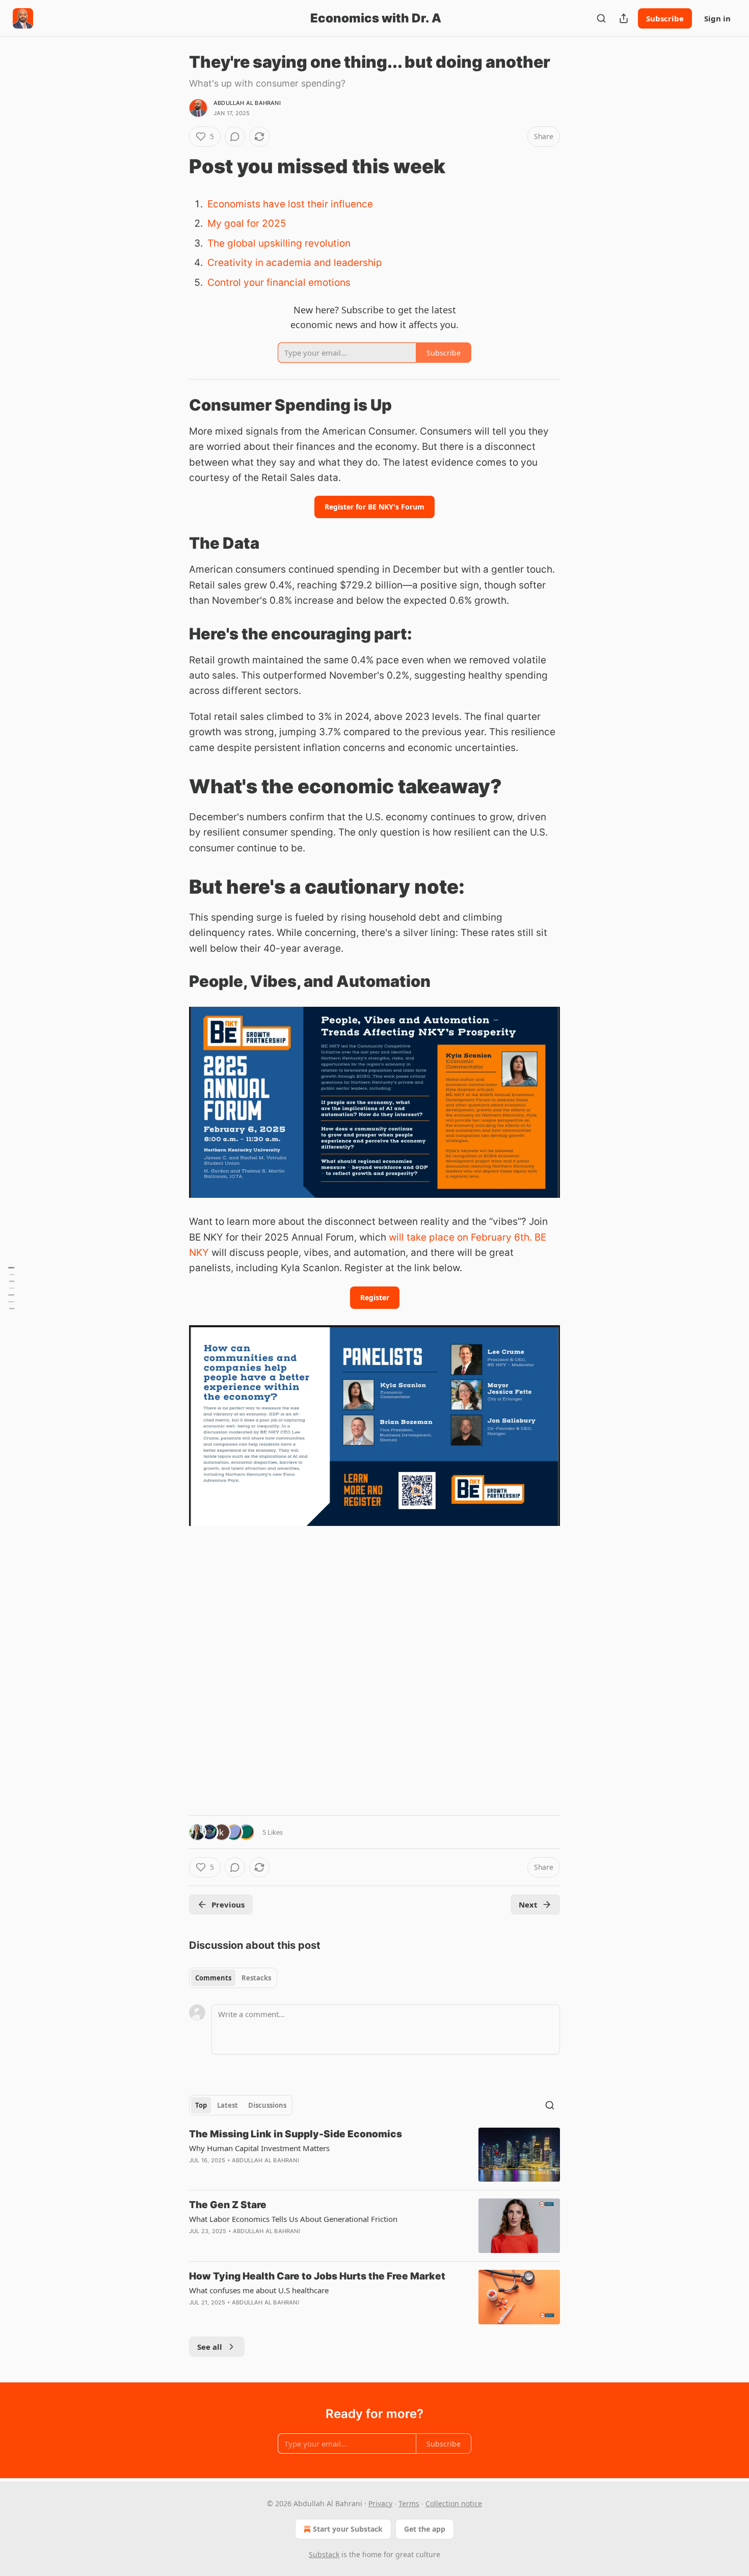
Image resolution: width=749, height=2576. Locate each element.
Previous (228, 1904)
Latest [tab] (228, 2105)
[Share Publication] (624, 18)
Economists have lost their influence (290, 204)
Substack (324, 2554)
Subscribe (665, 18)
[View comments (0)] (235, 137)
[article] (374, 2155)
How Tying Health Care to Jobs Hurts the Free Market (317, 2276)
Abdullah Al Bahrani (247, 103)
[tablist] (233, 1978)
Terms (409, 2503)
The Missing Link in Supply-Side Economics (296, 2134)
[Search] (601, 18)
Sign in (717, 18)
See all (210, 2347)
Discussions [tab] (267, 2105)
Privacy (380, 2503)
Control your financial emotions (279, 283)
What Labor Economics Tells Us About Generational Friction (293, 2219)
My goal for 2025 (247, 223)
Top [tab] (201, 2105)
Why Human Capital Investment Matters (259, 2148)
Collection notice (454, 2503)
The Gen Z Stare (228, 2205)
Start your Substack (348, 2529)
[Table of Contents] (11, 1288)
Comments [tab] (213, 1978)
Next (528, 1904)
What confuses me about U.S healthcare (259, 2290)
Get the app (425, 2529)
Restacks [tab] (256, 1978)
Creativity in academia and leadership (295, 263)
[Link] (175, 166)
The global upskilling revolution (279, 243)
